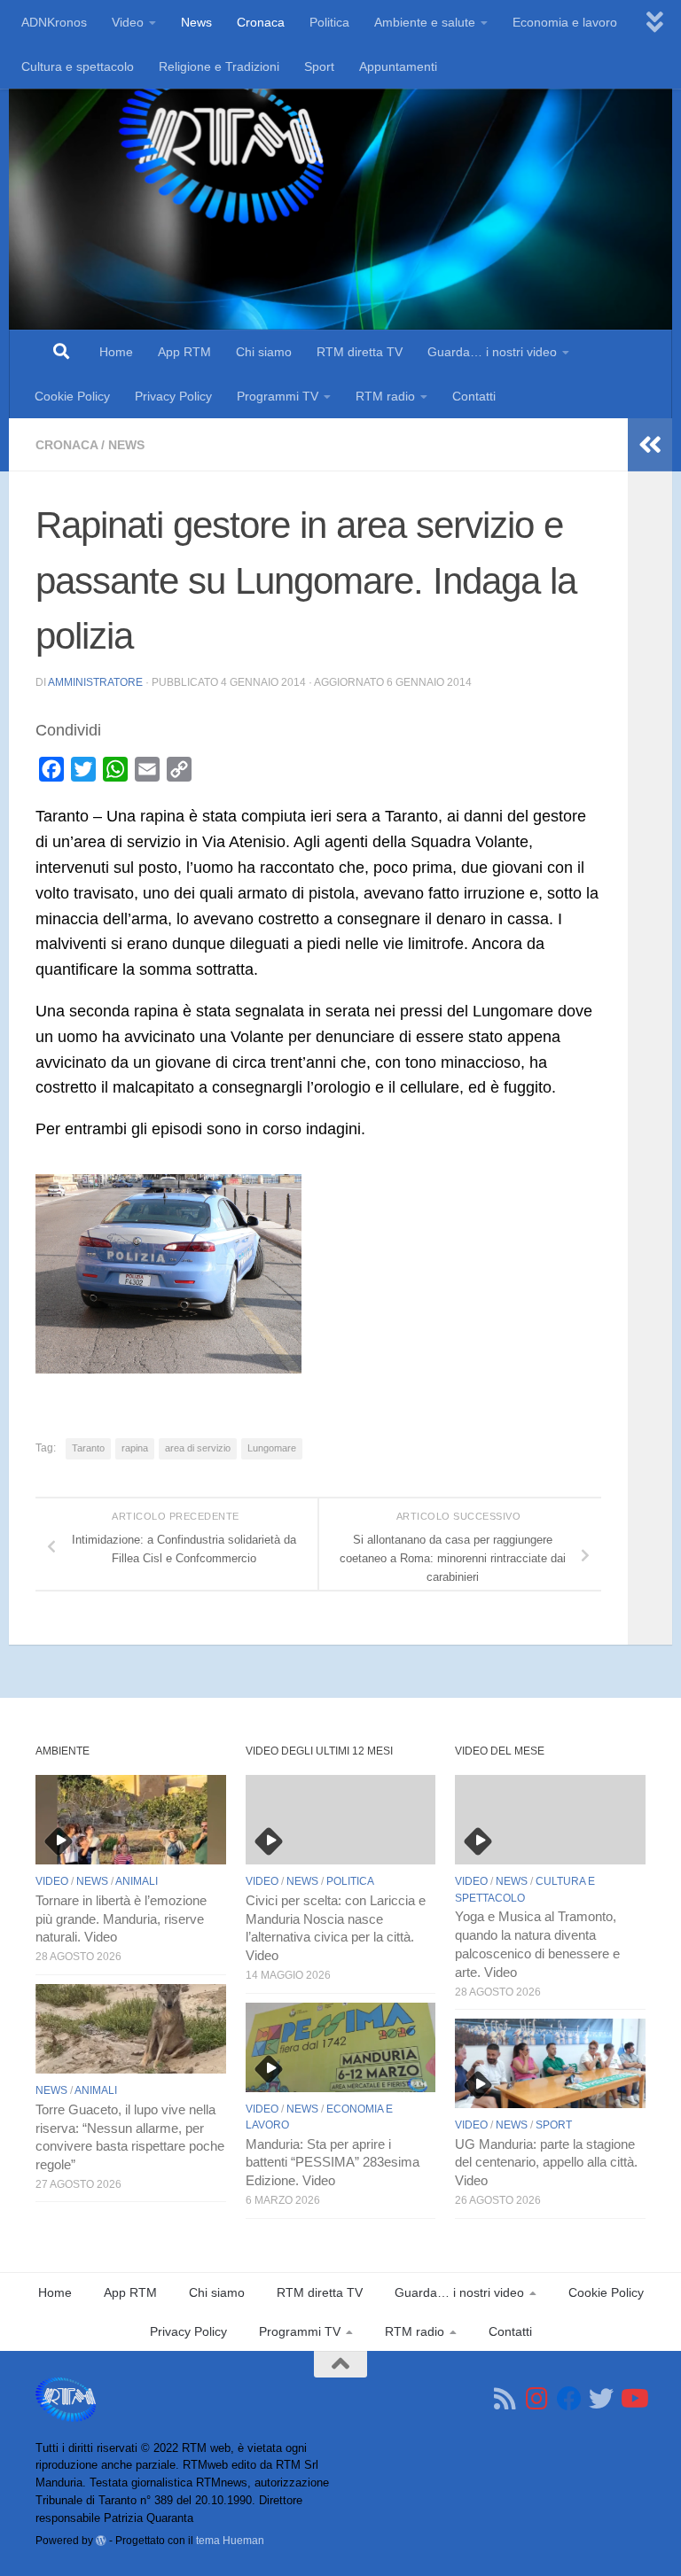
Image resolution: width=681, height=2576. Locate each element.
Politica (329, 22)
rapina (135, 1448)
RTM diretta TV (360, 352)
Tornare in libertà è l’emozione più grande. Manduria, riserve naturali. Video (121, 1919)
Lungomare (272, 1448)
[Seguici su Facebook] (569, 2399)
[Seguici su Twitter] (601, 2399)
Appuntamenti (398, 66)
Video (128, 22)
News (196, 22)
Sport (319, 66)
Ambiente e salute (425, 22)
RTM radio (385, 396)
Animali (137, 1881)
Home (116, 352)
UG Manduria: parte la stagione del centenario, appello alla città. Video (546, 2163)
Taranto (88, 1448)
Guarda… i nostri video (492, 352)
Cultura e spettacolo (78, 66)
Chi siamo (264, 352)
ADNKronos (54, 22)
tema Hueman (230, 2540)
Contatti (474, 396)
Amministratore (95, 682)
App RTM (184, 352)
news (126, 445)
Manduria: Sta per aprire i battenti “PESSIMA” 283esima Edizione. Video (333, 2163)
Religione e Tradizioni (219, 66)
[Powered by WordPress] (101, 2541)
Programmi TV (278, 396)
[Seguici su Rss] (505, 2399)
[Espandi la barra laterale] (650, 445)
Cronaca (261, 22)
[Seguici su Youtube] (633, 2399)
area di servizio (198, 1448)
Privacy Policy (173, 396)
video (52, 1881)
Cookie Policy (72, 396)
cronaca (67, 445)
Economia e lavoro (565, 22)
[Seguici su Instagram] (537, 2399)
